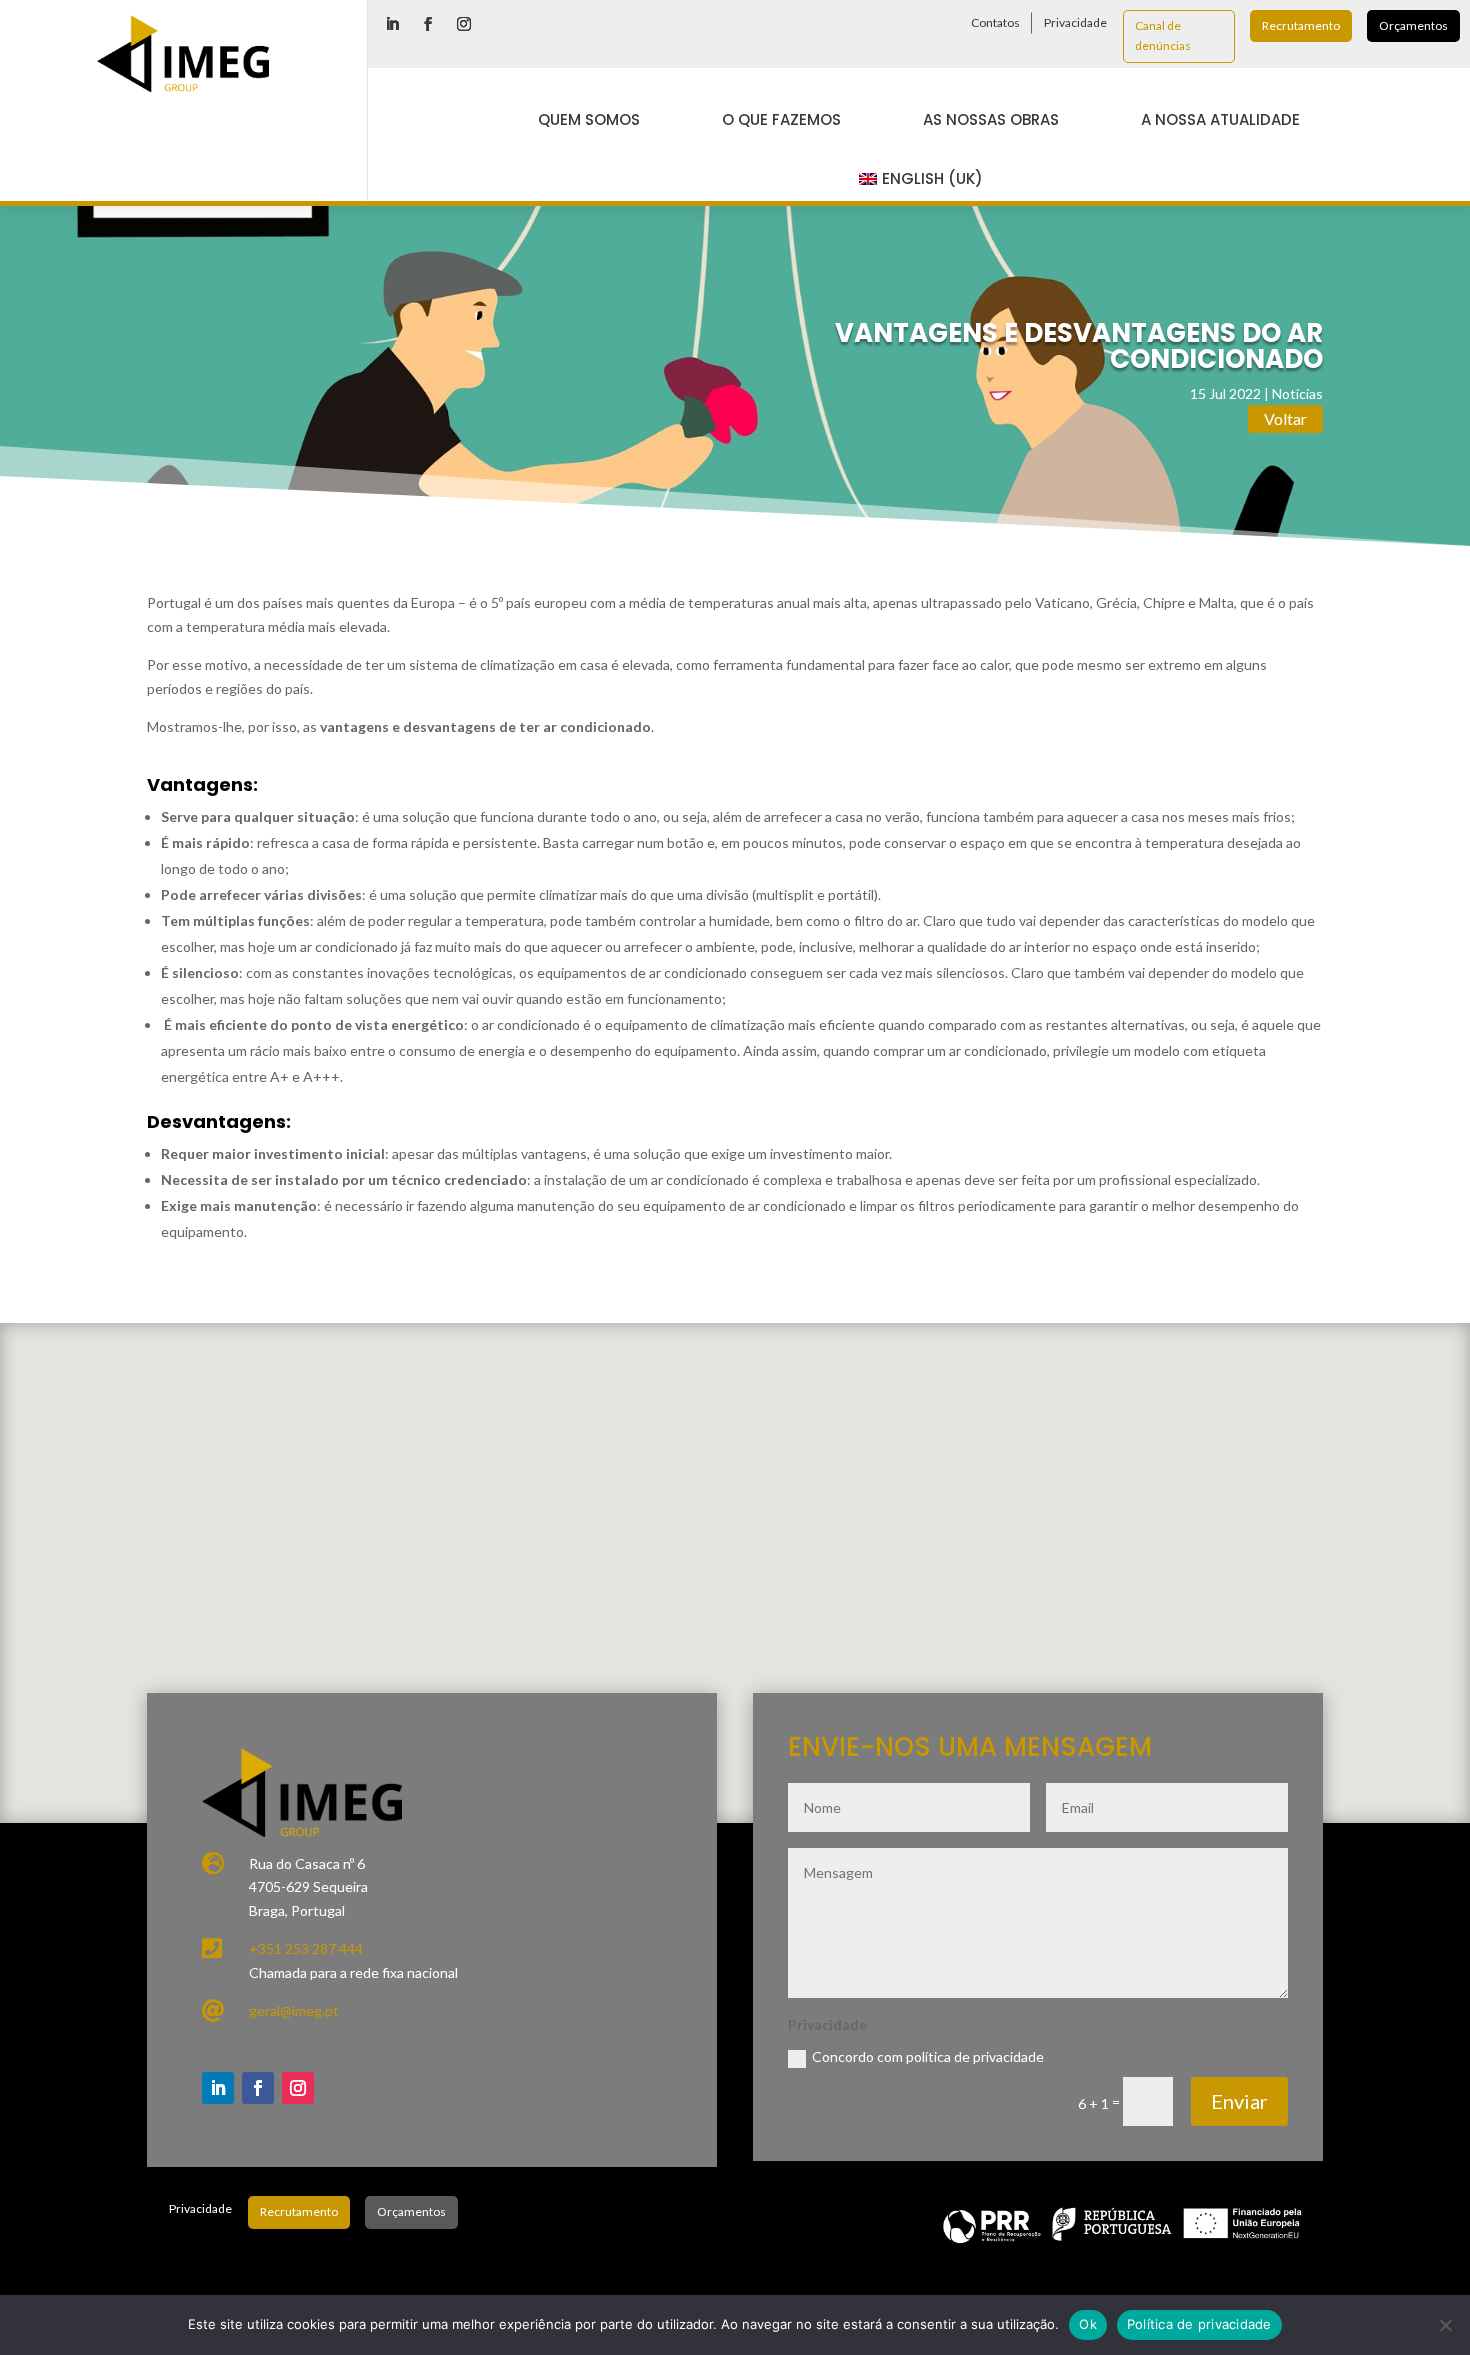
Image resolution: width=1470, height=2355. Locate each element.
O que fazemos (781, 119)
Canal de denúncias (1163, 35)
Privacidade (1075, 22)
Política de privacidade (1199, 2324)
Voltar (1285, 418)
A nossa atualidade (1220, 119)
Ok (1088, 2324)
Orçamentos (1413, 25)
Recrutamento (1301, 25)
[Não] (1445, 2325)
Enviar (1239, 2101)
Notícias (1297, 393)
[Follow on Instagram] (464, 24)
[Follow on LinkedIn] (392, 24)
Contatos (995, 22)
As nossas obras (991, 119)
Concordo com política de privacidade (928, 2056)
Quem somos (589, 119)
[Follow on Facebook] (428, 24)
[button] (766, 1519)
